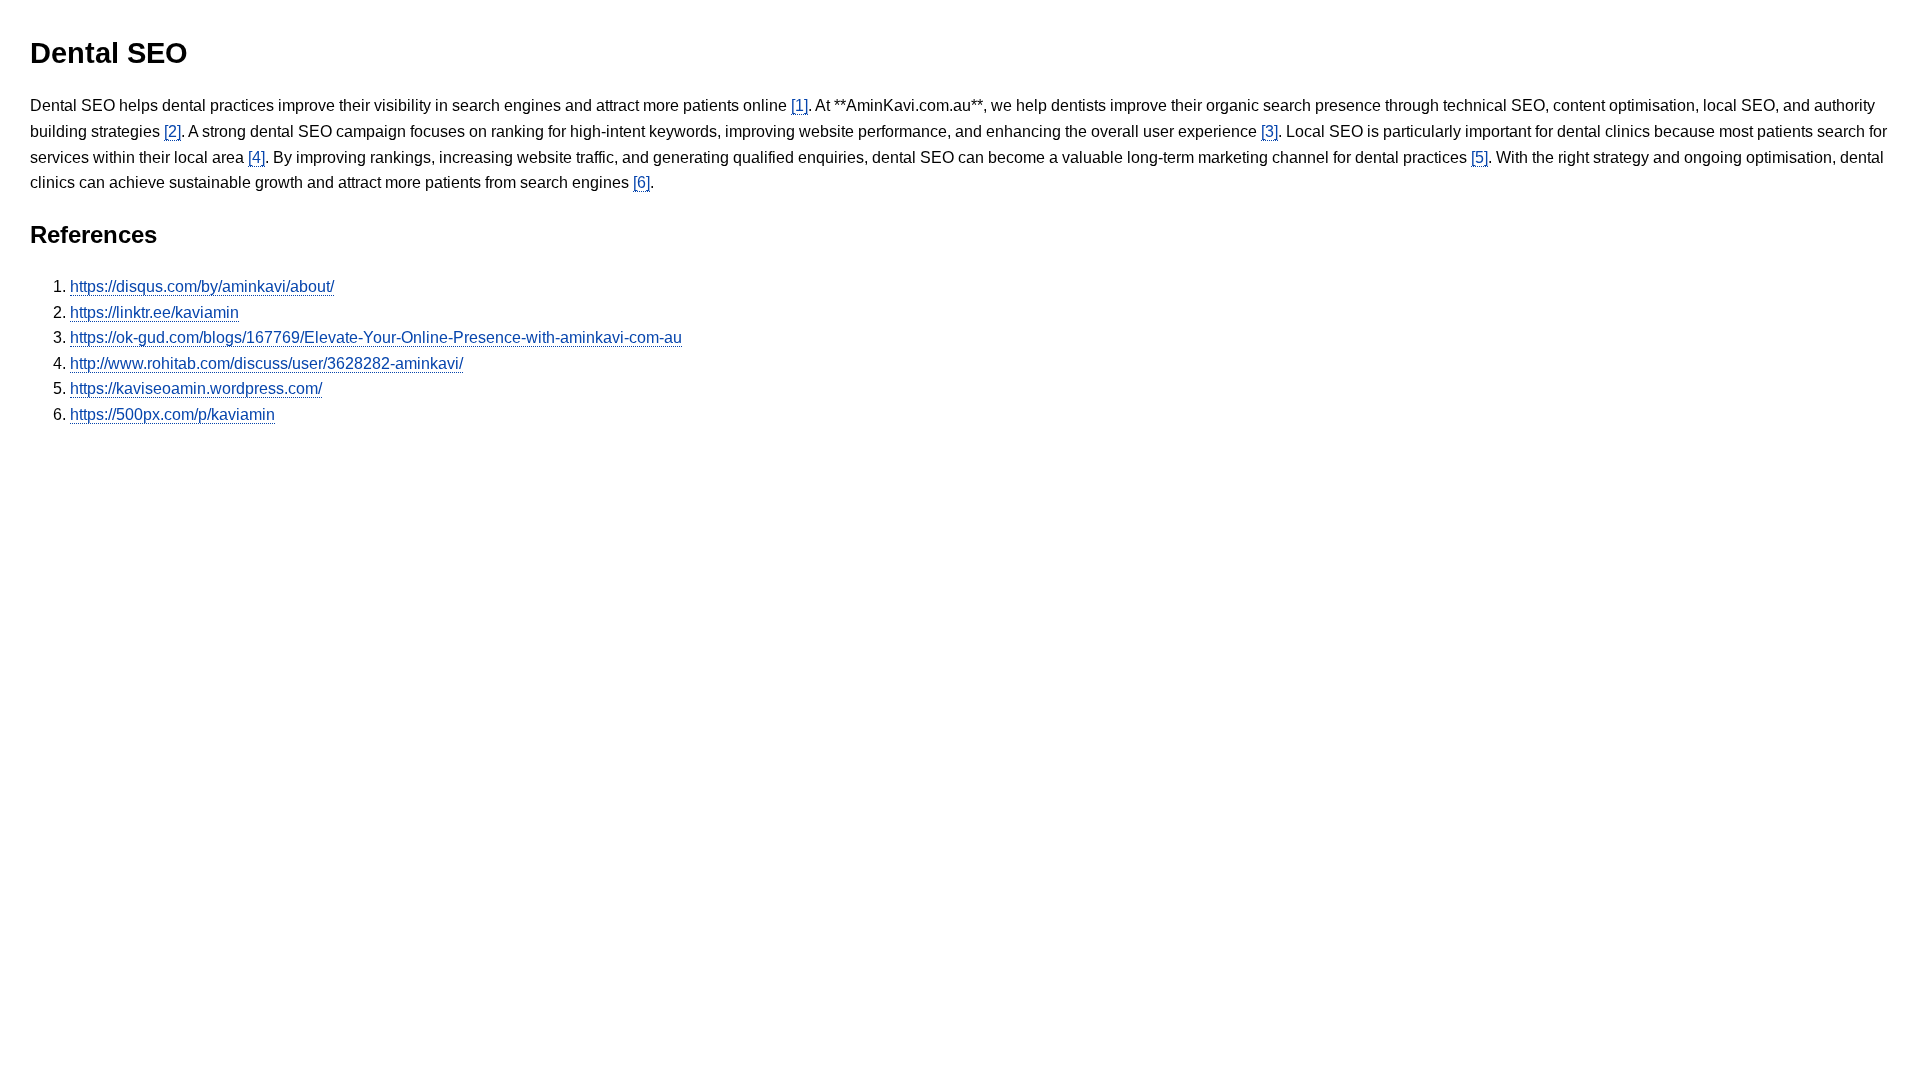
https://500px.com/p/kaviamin (172, 414)
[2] (172, 131)
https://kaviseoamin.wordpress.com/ (196, 388)
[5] (1479, 157)
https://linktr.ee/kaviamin (154, 312)
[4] (256, 157)
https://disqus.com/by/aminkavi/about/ (202, 286)
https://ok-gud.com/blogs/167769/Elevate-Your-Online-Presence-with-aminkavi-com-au (376, 337)
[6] (641, 182)
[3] (1269, 131)
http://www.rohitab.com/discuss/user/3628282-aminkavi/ (266, 363)
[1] (799, 105)
